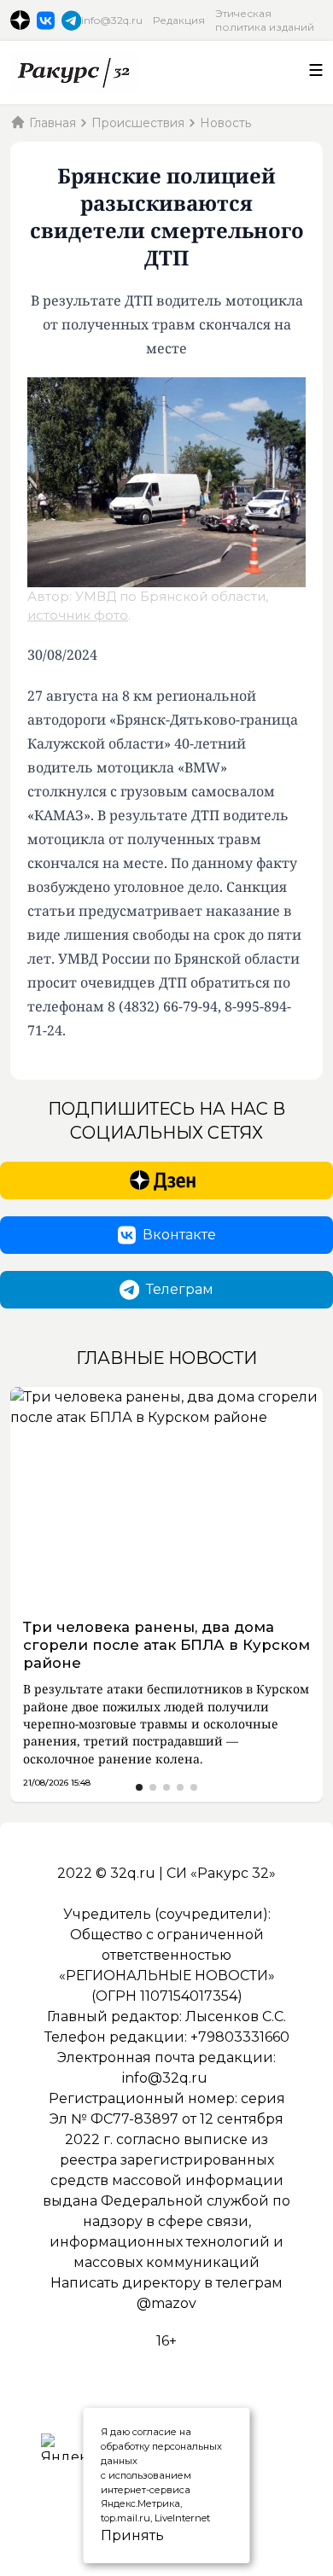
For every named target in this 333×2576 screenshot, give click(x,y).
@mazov (166, 2303)
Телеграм (180, 1289)
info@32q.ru (112, 20)
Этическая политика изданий (265, 20)
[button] (139, 1787)
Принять (114, 2535)
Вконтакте (179, 1235)
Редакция (179, 20)
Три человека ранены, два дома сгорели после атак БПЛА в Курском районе (166, 1645)
